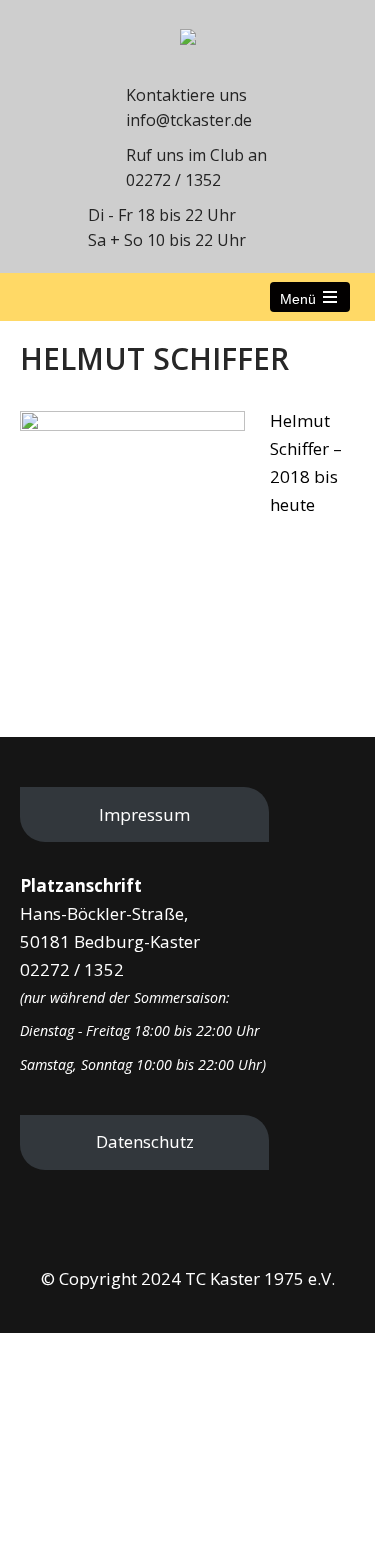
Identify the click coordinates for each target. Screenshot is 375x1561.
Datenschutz (145, 1141)
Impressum (144, 814)
